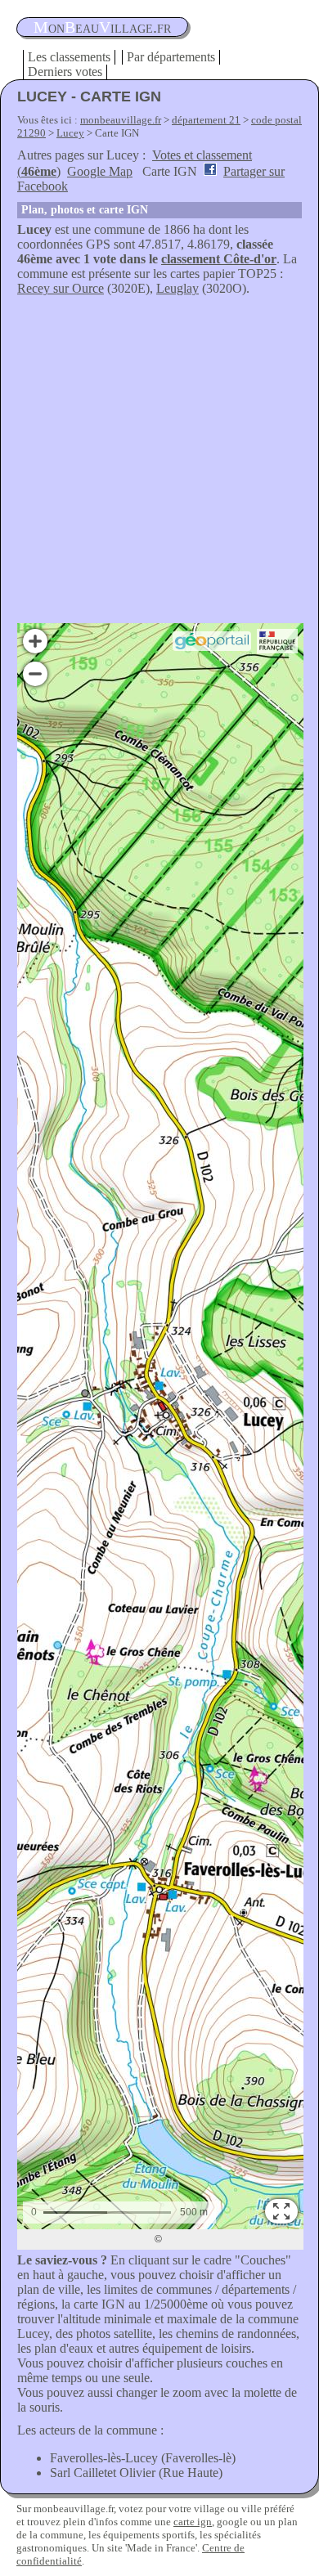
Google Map (100, 171)
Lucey (70, 133)
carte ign (193, 2522)
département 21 (206, 120)
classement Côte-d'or (219, 259)
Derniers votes (65, 72)
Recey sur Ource (61, 288)
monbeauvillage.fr (121, 120)
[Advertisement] (159, 464)
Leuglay (177, 288)
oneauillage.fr (102, 27)
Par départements (171, 57)
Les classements (69, 57)
